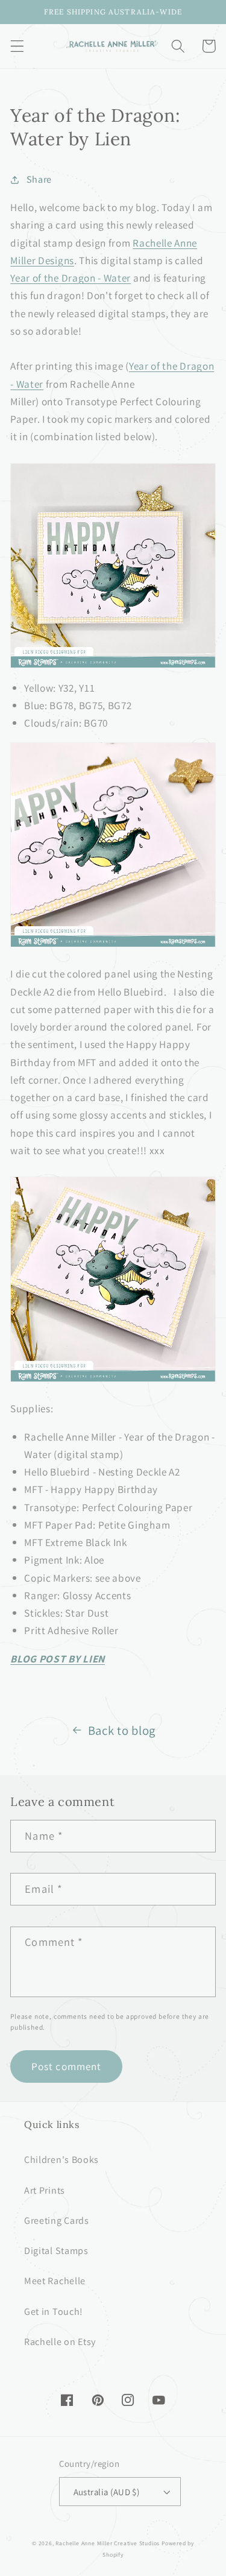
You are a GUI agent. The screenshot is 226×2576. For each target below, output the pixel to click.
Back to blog (122, 1730)
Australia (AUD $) (107, 2492)
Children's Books (61, 2160)
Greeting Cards (57, 2221)
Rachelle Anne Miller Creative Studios (108, 2543)
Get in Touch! (54, 2312)
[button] (17, 46)
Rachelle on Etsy (60, 2342)
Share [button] (39, 179)
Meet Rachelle (55, 2281)
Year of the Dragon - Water (71, 278)
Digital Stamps (56, 2251)
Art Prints (45, 2190)
